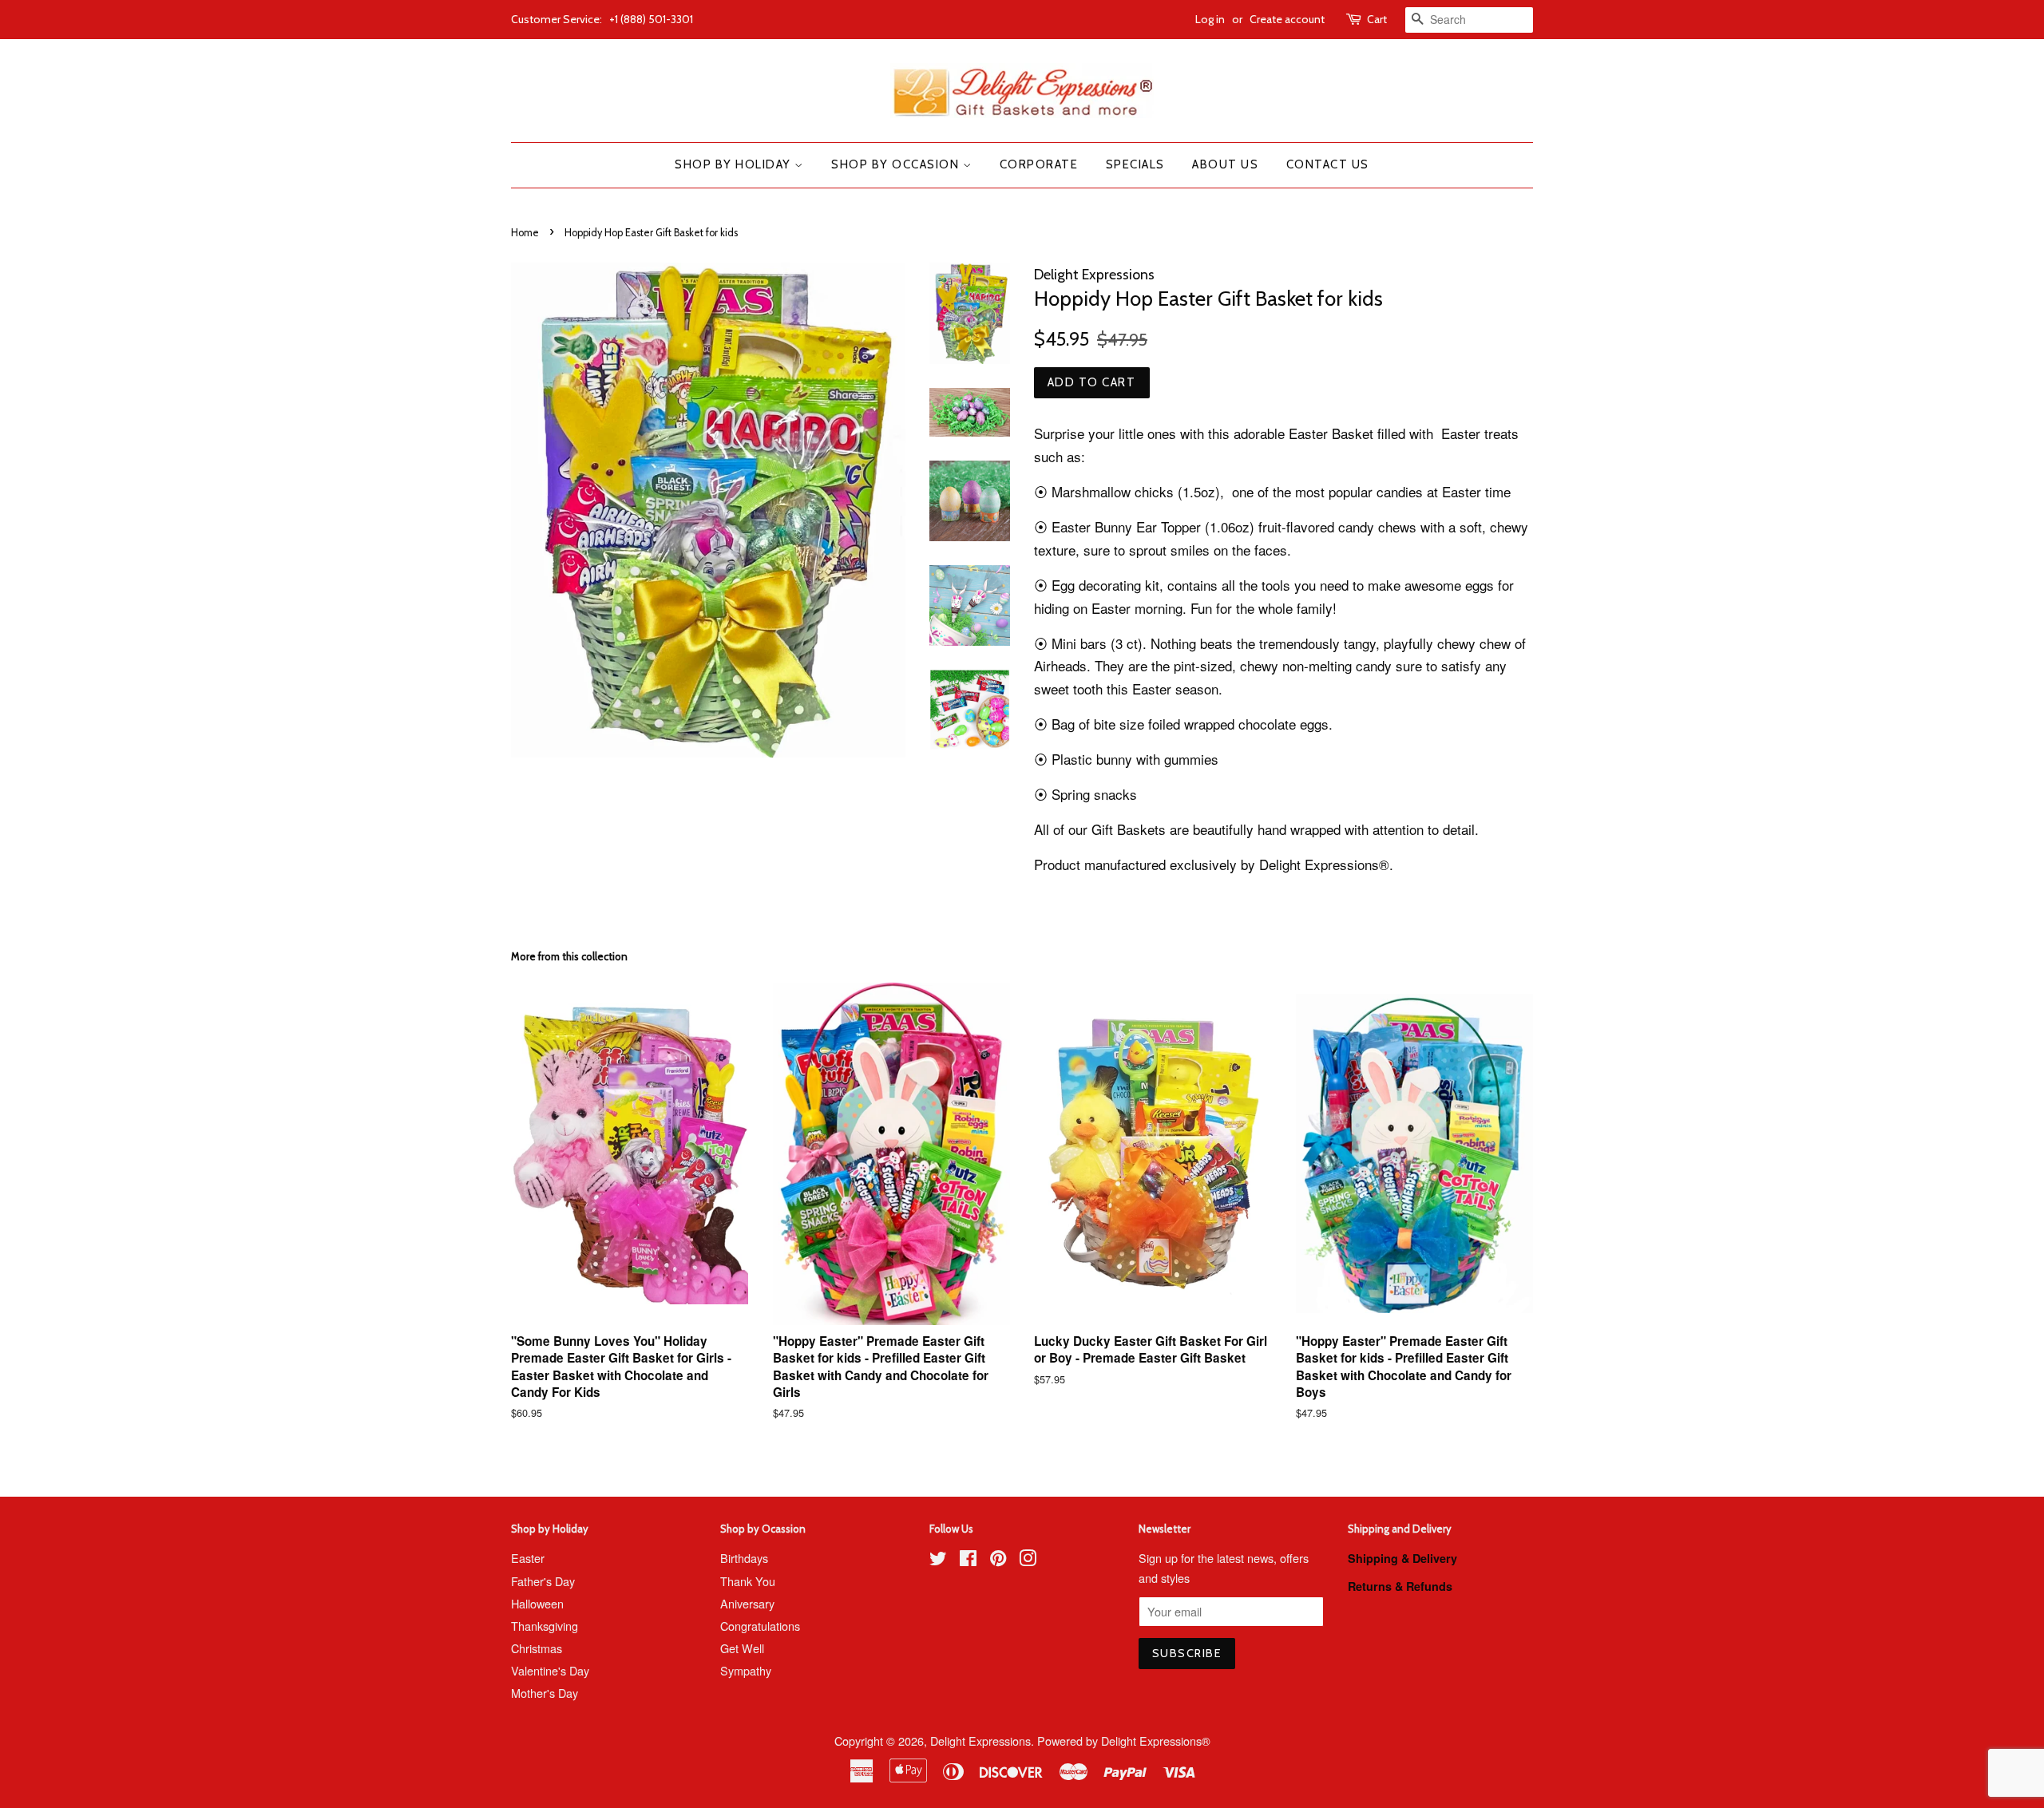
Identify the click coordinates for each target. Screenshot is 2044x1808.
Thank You (748, 1581)
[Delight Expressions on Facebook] (968, 1560)
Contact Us (1328, 164)
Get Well (742, 1648)
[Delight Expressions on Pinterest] (998, 1560)
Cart (1377, 19)
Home (525, 233)
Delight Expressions (980, 1741)
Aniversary (747, 1603)
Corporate (1039, 164)
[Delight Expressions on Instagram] (1028, 1560)
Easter (528, 1558)
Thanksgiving (545, 1626)
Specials (1135, 164)
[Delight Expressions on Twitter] (938, 1560)
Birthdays (744, 1558)
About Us (1225, 164)
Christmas (537, 1648)
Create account (1287, 19)
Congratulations (760, 1626)
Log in (1210, 19)
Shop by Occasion (897, 164)
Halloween (537, 1603)
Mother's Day (545, 1693)
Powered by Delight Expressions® (1124, 1741)
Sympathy (746, 1670)
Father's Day (543, 1581)
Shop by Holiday (735, 164)
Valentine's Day (550, 1670)
